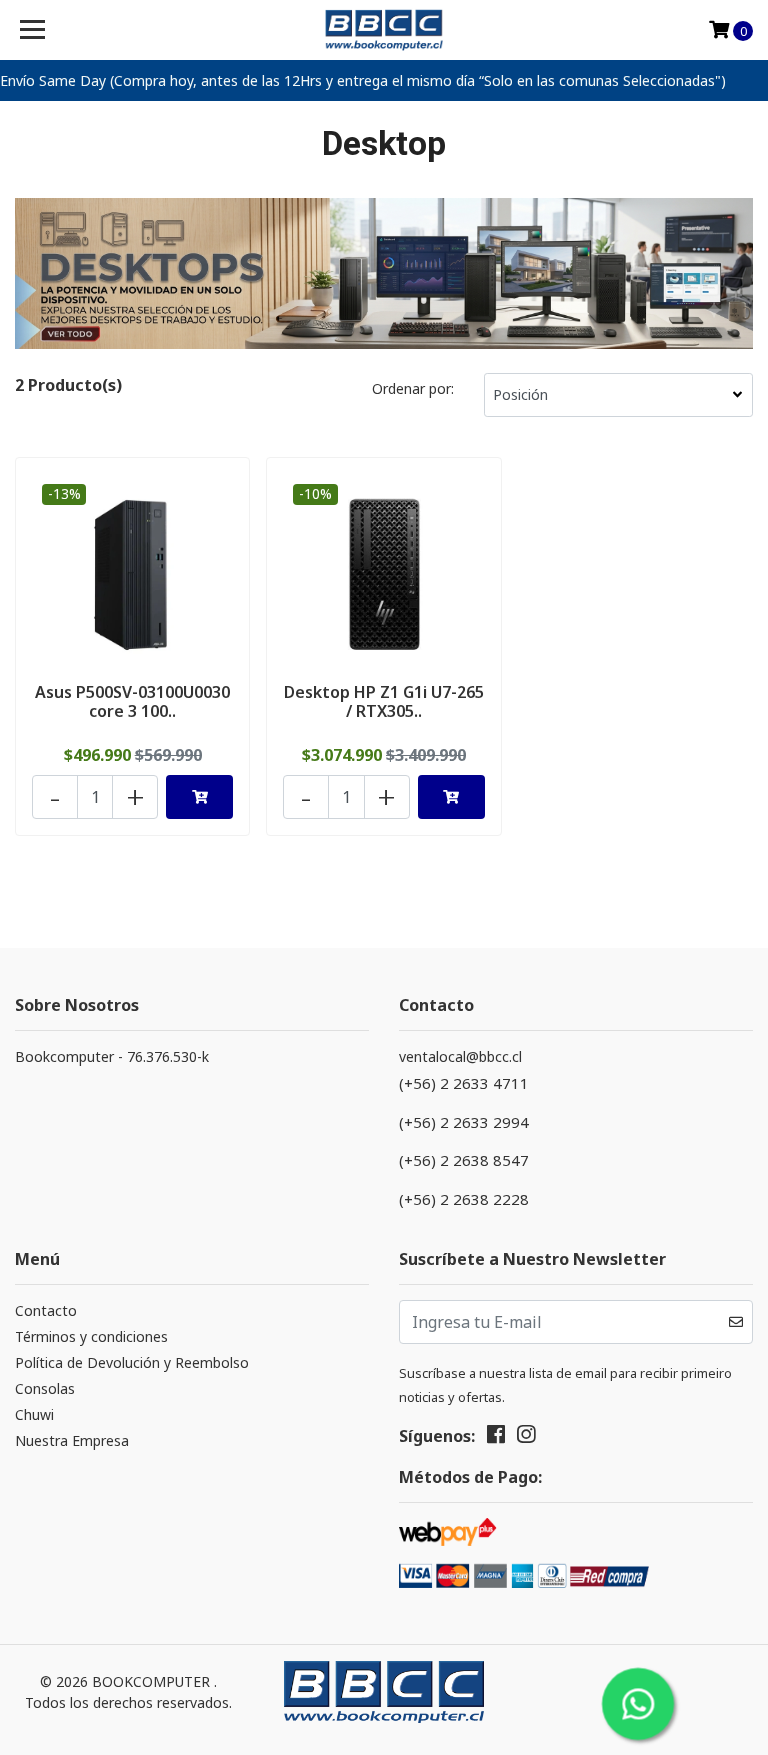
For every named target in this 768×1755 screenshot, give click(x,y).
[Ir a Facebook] (496, 1438)
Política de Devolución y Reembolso (132, 1362)
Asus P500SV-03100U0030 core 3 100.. (132, 701)
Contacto (46, 1310)
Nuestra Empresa (72, 1440)
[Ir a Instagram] (526, 1438)
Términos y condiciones (91, 1336)
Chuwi (34, 1414)
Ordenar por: (413, 388)
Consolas (45, 1388)
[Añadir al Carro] (199, 797)
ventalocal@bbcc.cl (460, 1056)
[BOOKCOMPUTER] (384, 30)
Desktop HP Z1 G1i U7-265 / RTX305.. (384, 701)
